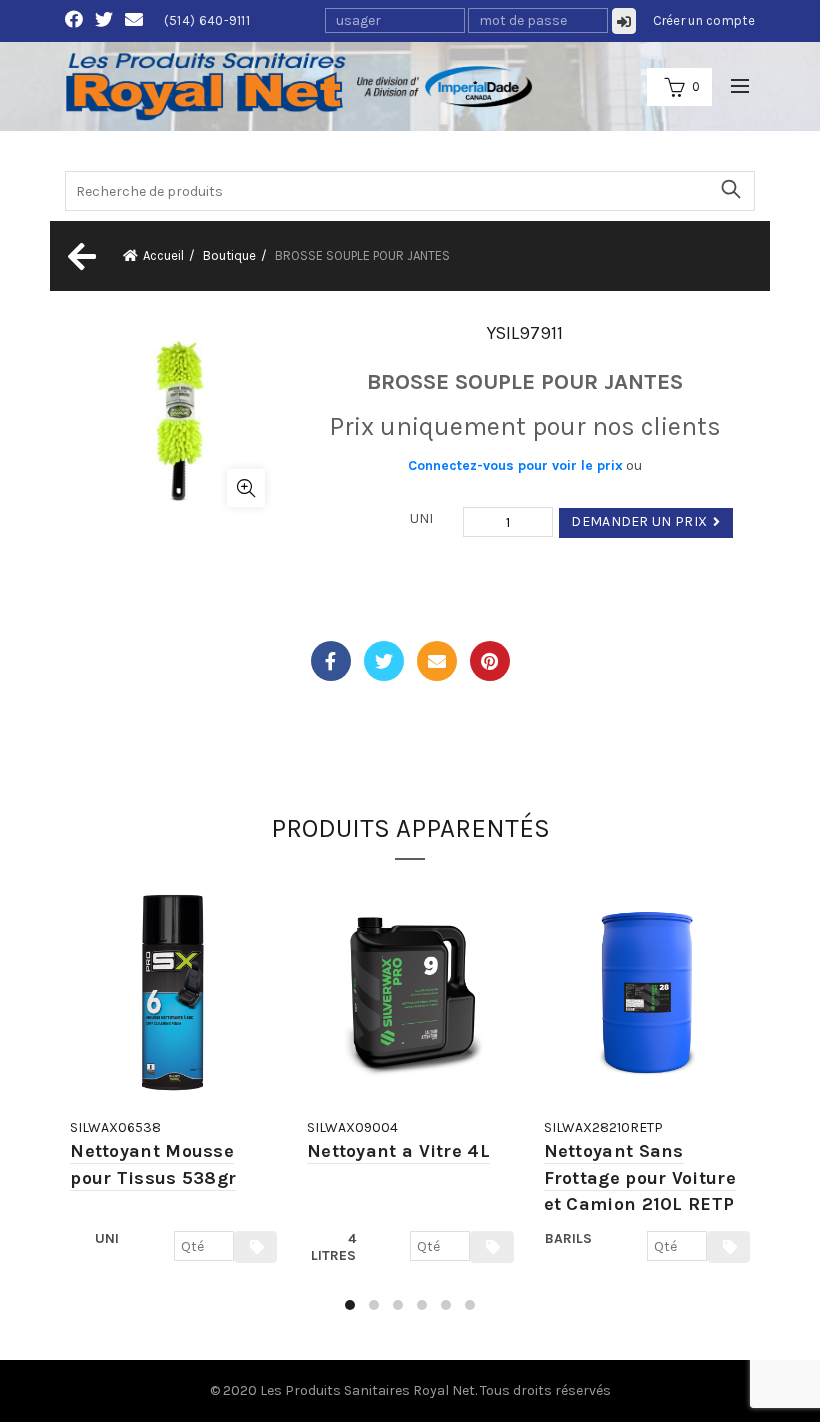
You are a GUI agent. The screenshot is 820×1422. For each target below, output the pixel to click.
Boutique (229, 255)
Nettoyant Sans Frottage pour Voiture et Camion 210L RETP (640, 1177)
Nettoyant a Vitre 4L (398, 1151)
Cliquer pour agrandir (246, 488)
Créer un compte (704, 20)
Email (437, 661)
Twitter (384, 661)
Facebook (331, 661)
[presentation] (67, 1103)
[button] (350, 1305)
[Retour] (80, 256)
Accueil (163, 255)
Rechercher (730, 189)
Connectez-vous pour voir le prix (515, 465)
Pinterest (490, 661)
